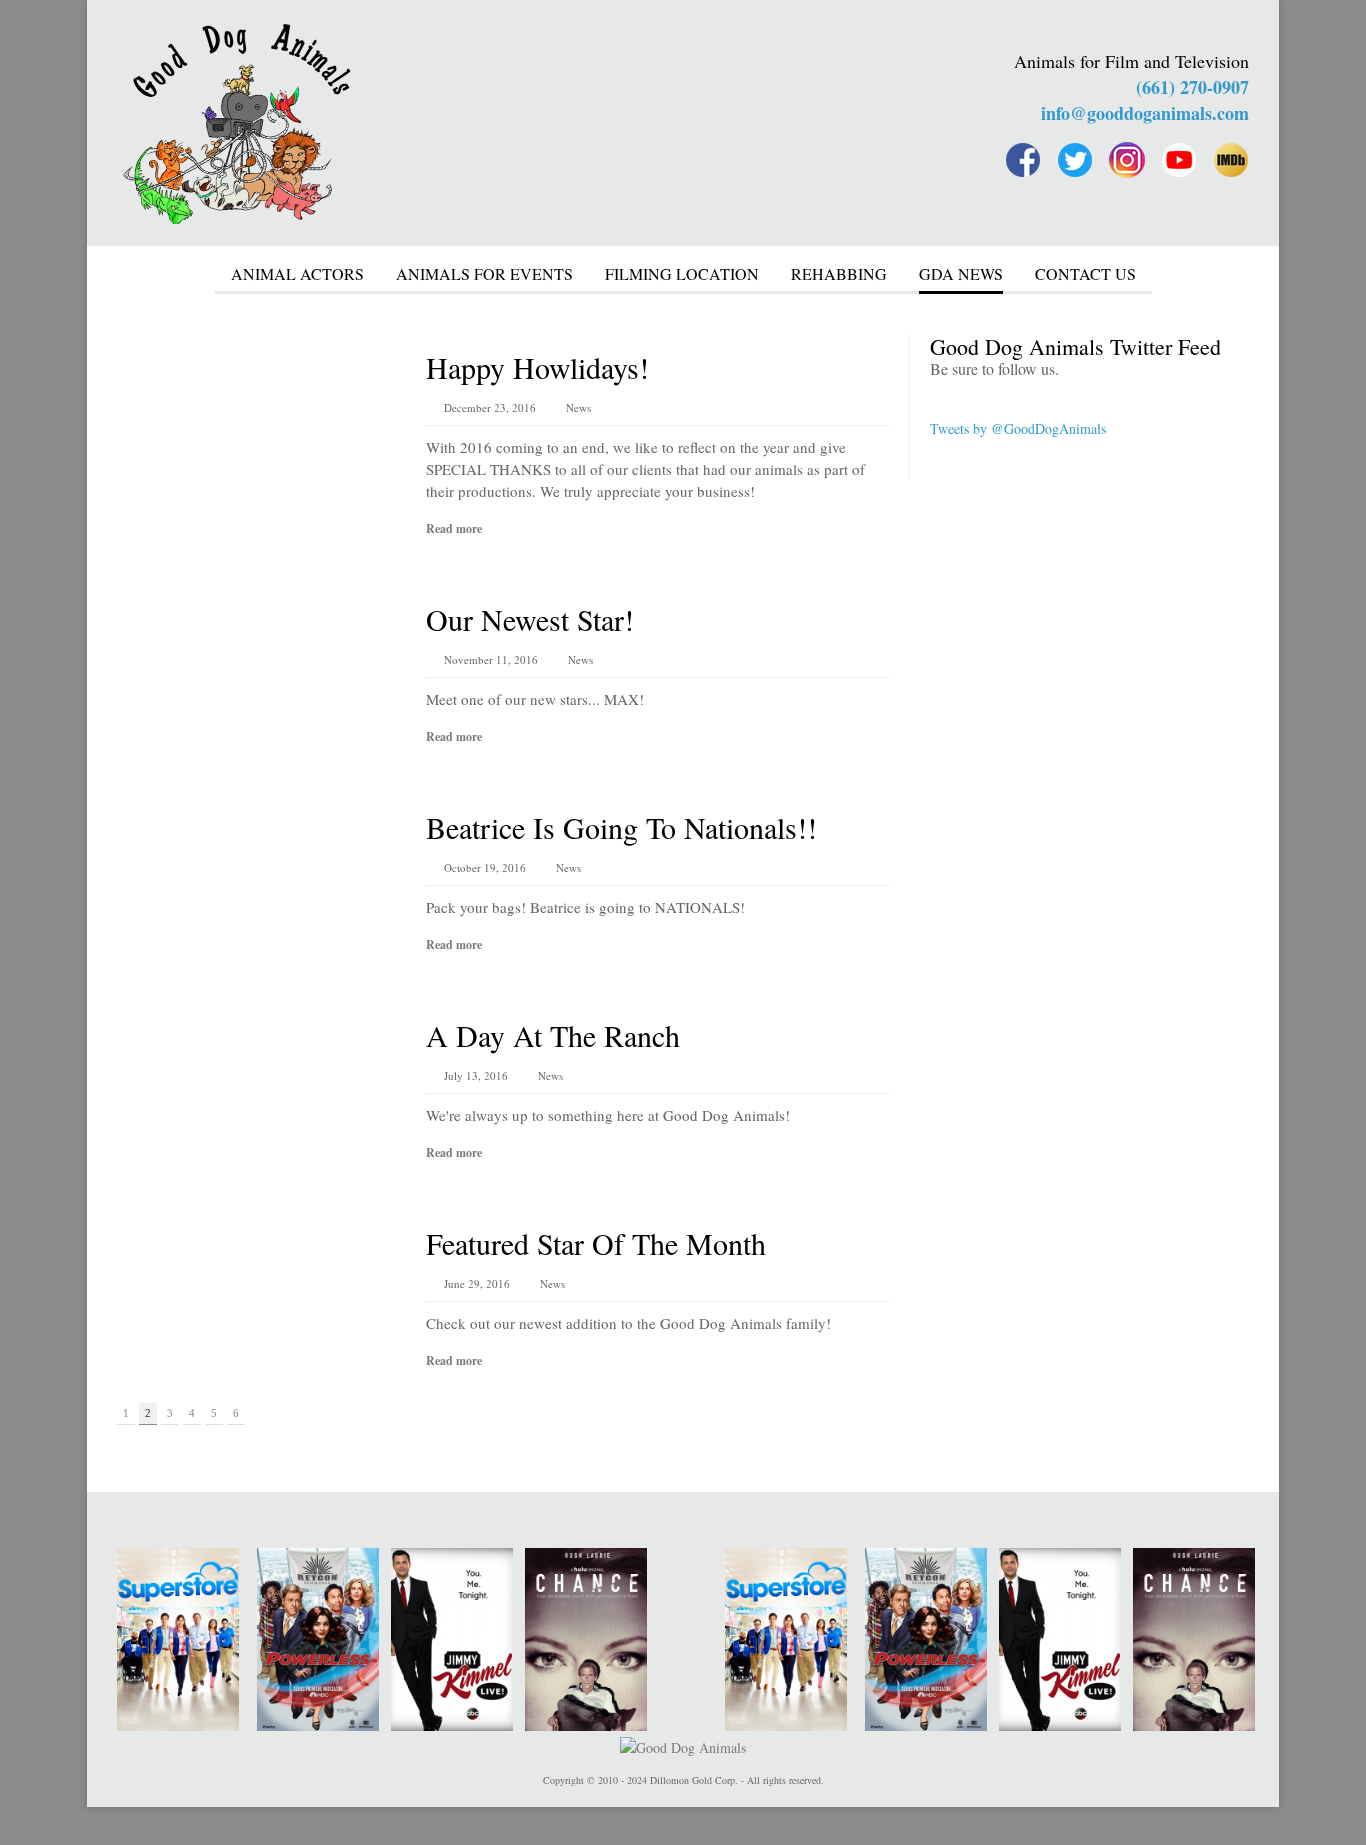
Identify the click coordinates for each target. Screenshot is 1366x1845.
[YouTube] (1179, 160)
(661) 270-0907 (1192, 87)
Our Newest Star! (530, 619)
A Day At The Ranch (553, 1035)
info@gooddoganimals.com (1145, 113)
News (578, 407)
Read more (454, 528)
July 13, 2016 (476, 1075)
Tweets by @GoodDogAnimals (1018, 428)
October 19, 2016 (485, 867)
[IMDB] (1231, 160)
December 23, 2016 (490, 407)
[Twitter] (1075, 160)
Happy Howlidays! (537, 367)
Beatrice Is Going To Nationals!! (621, 827)
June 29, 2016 (477, 1283)
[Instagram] (1127, 160)
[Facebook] (1023, 160)
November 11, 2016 (491, 659)
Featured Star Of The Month (596, 1243)
